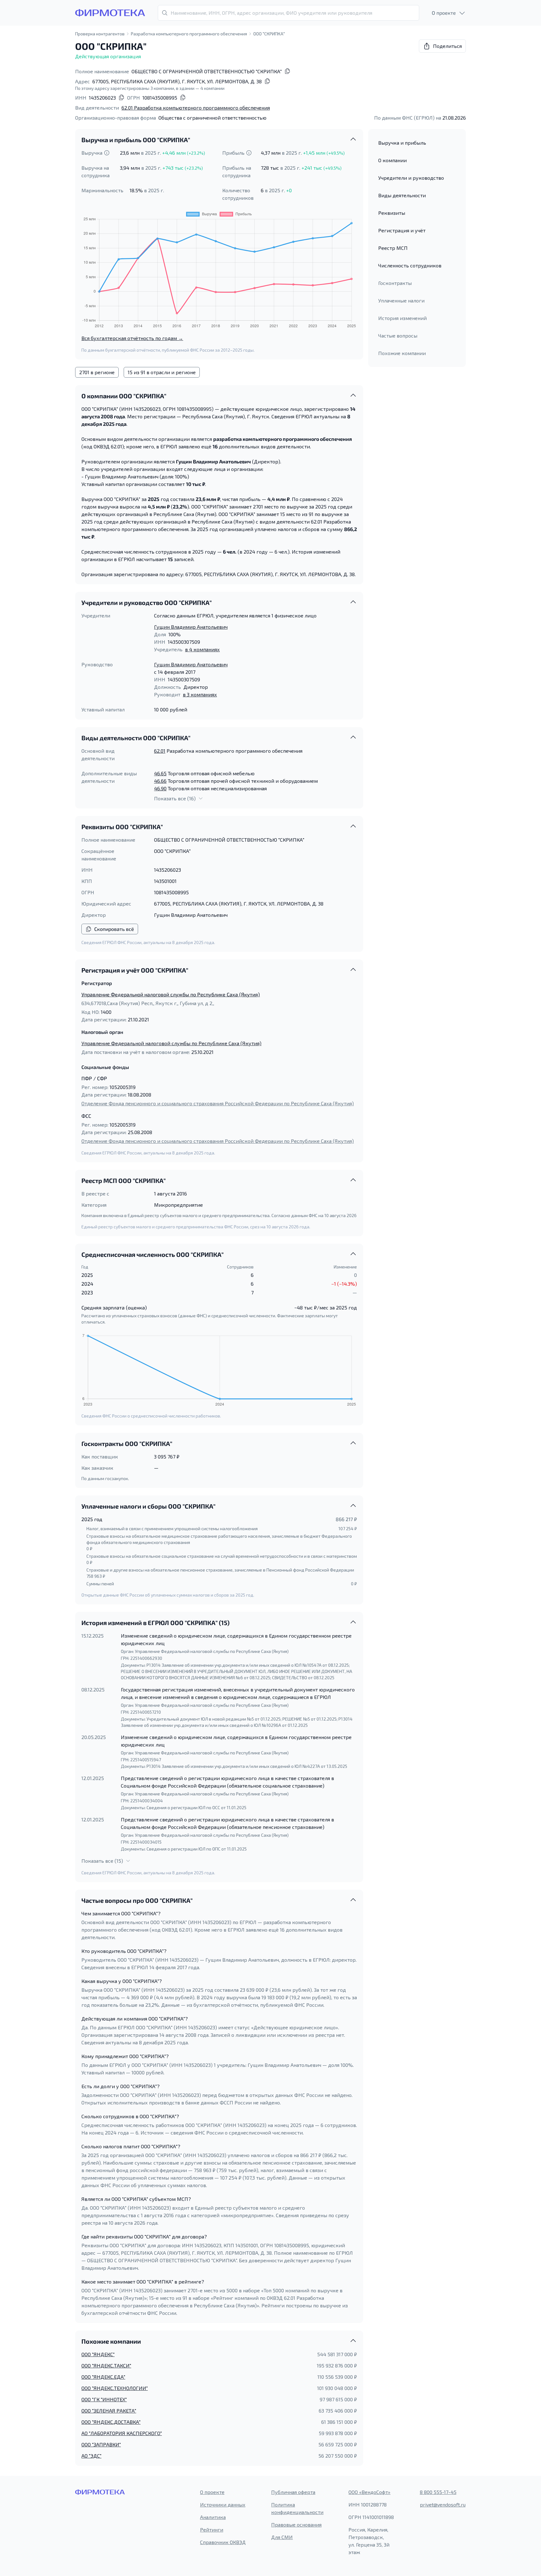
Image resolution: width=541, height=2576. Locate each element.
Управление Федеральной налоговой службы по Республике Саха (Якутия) (171, 994)
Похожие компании (402, 353)
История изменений (402, 318)
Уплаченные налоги (401, 300)
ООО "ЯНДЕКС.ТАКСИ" (106, 2365)
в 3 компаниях (200, 694)
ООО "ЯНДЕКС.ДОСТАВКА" (111, 2422)
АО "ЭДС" (91, 2456)
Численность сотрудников (410, 265)
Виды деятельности (402, 195)
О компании (392, 160)
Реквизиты (392, 213)
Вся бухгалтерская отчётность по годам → (132, 338)
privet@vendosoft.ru (443, 2504)
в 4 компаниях (202, 649)
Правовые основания (296, 2524)
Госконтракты (395, 283)
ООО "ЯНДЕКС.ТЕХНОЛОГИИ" (115, 2388)
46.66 (160, 781)
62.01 (160, 751)
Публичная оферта (293, 2492)
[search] (289, 13)
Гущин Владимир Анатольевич (191, 627)
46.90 (160, 788)
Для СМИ (282, 2537)
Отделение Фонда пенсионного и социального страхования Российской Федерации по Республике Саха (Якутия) (218, 1103)
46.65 (160, 773)
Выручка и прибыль (402, 143)
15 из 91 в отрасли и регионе (162, 372)
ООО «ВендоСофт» (369, 2492)
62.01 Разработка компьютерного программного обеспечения (196, 108)
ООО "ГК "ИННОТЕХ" (104, 2399)
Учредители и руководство (411, 178)
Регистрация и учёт (402, 230)
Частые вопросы (398, 336)
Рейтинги (212, 2530)
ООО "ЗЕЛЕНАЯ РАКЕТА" (109, 2411)
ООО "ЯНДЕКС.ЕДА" (103, 2377)
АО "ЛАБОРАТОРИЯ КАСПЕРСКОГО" (122, 2433)
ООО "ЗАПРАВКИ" (101, 2444)
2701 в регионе (97, 372)
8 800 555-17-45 (438, 2492)
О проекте (212, 2492)
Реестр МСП (393, 248)
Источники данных (223, 2504)
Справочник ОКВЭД (223, 2542)
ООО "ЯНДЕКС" (98, 2354)
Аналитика (213, 2517)
